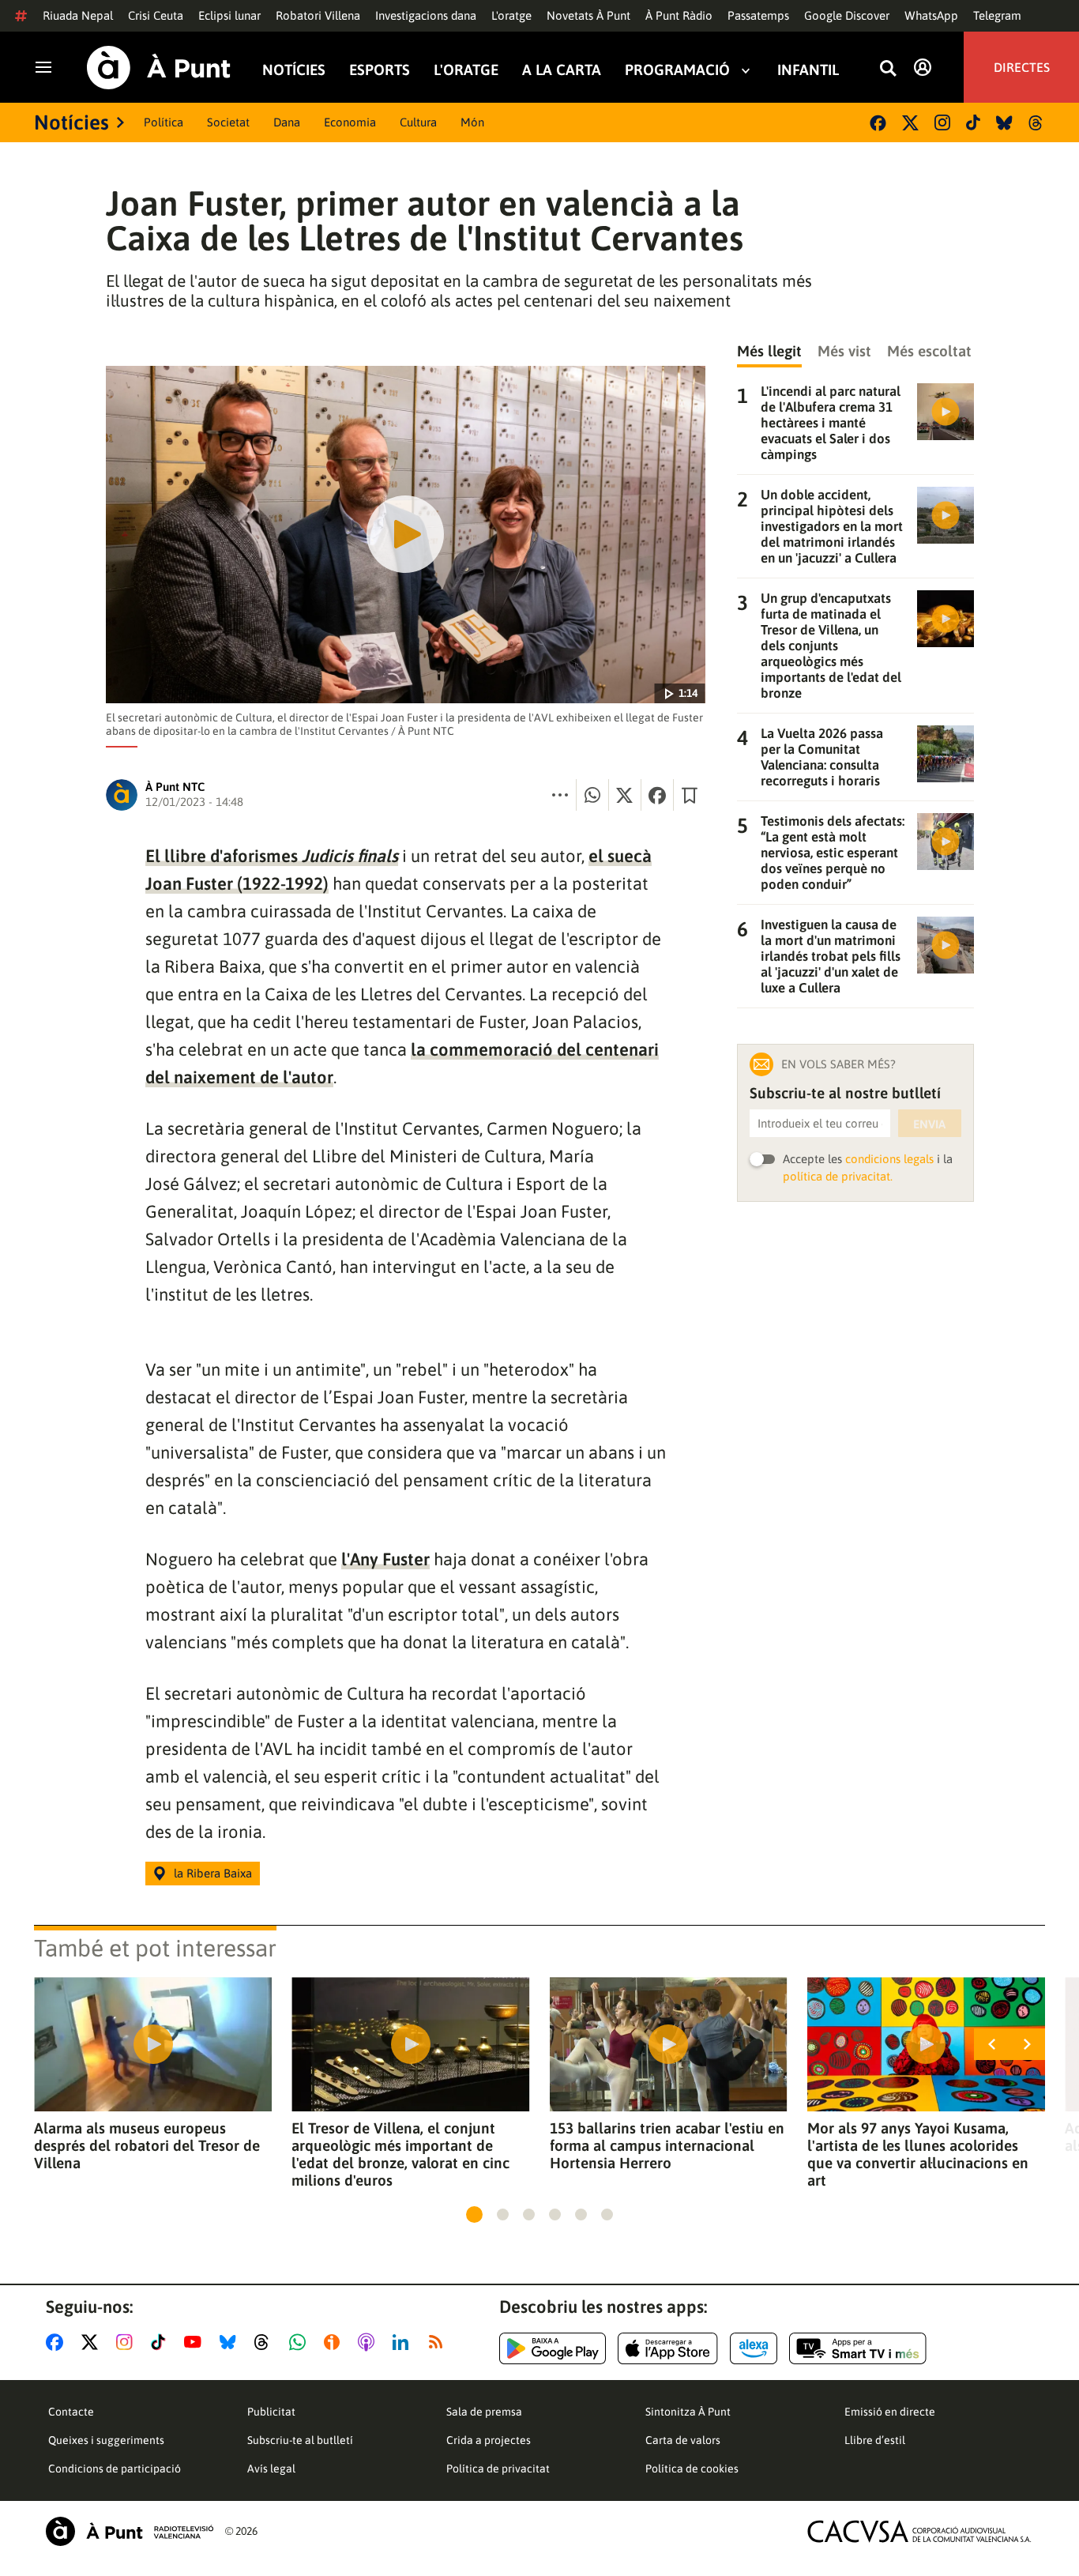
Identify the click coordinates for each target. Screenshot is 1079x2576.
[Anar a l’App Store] (668, 2348)
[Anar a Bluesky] (231, 2342)
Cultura (418, 122)
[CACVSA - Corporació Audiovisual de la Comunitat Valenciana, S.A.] (919, 2531)
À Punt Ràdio (679, 15)
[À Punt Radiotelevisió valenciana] (130, 2531)
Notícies (294, 70)
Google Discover (847, 15)
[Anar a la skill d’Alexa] (754, 2348)
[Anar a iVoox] (335, 2342)
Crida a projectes (489, 2440)
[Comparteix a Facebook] (657, 795)
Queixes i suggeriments (106, 2440)
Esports (380, 70)
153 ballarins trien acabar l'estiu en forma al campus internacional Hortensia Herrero (667, 2145)
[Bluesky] (1004, 123)
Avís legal (271, 2469)
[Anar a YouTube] (196, 2342)
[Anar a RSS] (439, 2342)
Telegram (997, 15)
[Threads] (1037, 123)
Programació (677, 70)
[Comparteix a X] (625, 795)
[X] (910, 123)
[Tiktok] (973, 122)
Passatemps (758, 15)
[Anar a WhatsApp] (301, 2342)
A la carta (562, 70)
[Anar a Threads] (266, 2342)
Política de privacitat (498, 2469)
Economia (350, 122)
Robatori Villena (318, 15)
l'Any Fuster (385, 1559)
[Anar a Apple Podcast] (369, 2342)
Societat (228, 122)
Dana (287, 122)
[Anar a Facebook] (58, 2342)
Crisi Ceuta (156, 15)
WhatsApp (931, 15)
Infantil (808, 70)
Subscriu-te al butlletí (300, 2440)
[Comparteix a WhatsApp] (592, 795)
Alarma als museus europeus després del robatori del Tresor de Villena (147, 2145)
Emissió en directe (890, 2412)
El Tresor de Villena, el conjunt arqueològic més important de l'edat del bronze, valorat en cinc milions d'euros (400, 2154)
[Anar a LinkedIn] (404, 2342)
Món (472, 122)
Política (164, 122)
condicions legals (889, 1159)
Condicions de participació (115, 2469)
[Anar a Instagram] (128, 2342)
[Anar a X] (93, 2342)
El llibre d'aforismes (272, 856)
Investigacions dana (426, 15)
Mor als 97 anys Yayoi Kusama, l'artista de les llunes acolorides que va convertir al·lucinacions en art (918, 2154)
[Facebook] (878, 123)
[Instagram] (942, 122)
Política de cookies (692, 2469)
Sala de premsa (484, 2412)
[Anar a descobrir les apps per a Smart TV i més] (858, 2348)
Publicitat (271, 2412)
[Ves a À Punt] (159, 68)
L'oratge (511, 15)
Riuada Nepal (78, 15)
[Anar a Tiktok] (162, 2342)
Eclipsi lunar (229, 15)
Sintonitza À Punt (688, 2412)
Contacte (71, 2412)
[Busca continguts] (888, 69)
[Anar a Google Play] (553, 2348)
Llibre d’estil (875, 2440)
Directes (1022, 67)
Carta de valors (683, 2440)
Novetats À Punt (588, 15)
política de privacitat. (838, 1176)
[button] (474, 2214)
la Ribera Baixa (213, 1873)
